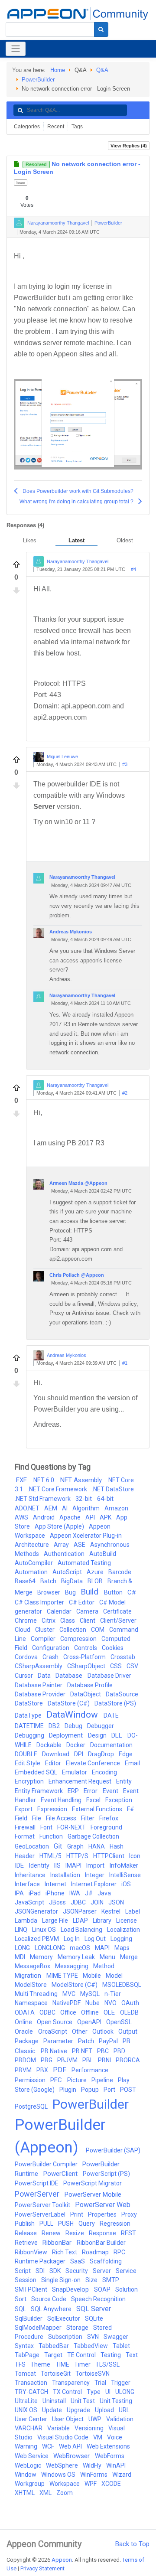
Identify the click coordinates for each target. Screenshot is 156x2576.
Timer (83, 2364)
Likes (30, 540)
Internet (56, 1884)
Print (77, 2214)
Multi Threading (37, 1994)
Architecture (32, 1545)
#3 (125, 765)
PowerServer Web (103, 2205)
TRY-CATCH (32, 2392)
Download (56, 1754)
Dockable (50, 1745)
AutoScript (68, 1572)
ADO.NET (28, 1508)
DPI (79, 1754)
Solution (127, 2289)
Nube (93, 2003)
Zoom (65, 2493)
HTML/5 (51, 1856)
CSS (117, 1666)
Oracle (25, 2031)
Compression (79, 1639)
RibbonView (32, 2252)
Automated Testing (84, 1563)
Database (70, 1676)
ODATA (25, 2012)
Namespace (32, 2003)
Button (114, 1592)
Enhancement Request (81, 1781)
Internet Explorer (94, 1884)
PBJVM (68, 2060)
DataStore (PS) (115, 1703)
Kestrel (112, 1911)
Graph (76, 1846)
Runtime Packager (41, 2261)
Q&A (102, 70)
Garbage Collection (93, 1836)
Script (23, 2271)
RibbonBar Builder (101, 2243)
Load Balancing (82, 1930)
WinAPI (116, 2465)
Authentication (65, 1554)
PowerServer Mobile (93, 2194)
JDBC (79, 1902)
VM (98, 2437)
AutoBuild (103, 1554)
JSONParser (80, 1911)
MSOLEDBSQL (122, 1985)
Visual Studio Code (63, 2437)
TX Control (68, 2392)
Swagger (116, 2337)
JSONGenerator (37, 1911)
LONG (23, 1948)
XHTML (25, 2493)
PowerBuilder (38, 80)
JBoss (58, 1902)
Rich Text (65, 2252)
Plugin (68, 2090)
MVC (70, 1994)
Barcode (120, 1572)
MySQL (91, 1994)
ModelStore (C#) (75, 1985)
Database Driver (109, 1676)
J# (89, 1893)
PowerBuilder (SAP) (113, 2150)
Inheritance (31, 1875)
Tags (77, 127)
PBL (88, 2060)
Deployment (67, 1735)
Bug (71, 1592)
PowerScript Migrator (93, 2183)
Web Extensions (108, 2446)
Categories (27, 127)
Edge (126, 1754)
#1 (125, 1363)
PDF (60, 2070)
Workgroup (30, 2484)
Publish (25, 2224)
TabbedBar (54, 2346)
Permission (31, 2080)
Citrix (49, 1621)
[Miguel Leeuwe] (39, 757)
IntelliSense (125, 1875)
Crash (51, 1657)
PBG (47, 2060)
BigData (73, 1581)
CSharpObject (87, 1666)
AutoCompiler (34, 1563)
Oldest (125, 540)
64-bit (105, 1499)
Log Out (96, 1939)
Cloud (23, 1630)
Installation (66, 1875)
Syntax (25, 2346)
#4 (133, 569)
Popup (91, 2090)
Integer (95, 1875)
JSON (116, 1902)
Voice (115, 2437)
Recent (56, 127)
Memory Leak (77, 1957)
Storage (78, 2328)
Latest (76, 540)
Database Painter (39, 1685)
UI (109, 2392)
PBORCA (128, 2060)
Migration (29, 1976)
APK (106, 1517)
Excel (94, 1800)
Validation (120, 2419)
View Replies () (129, 146)
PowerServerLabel (41, 2214)
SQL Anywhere (52, 2309)
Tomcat (26, 2374)
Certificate (117, 1611)
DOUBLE (27, 1754)
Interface (28, 1884)
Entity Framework (39, 1791)
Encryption (30, 1781)
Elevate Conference (94, 1763)
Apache (71, 1517)
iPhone (56, 1893)
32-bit (84, 1499)
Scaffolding (106, 2261)
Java (104, 1893)
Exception (119, 1800)
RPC (119, 2252)
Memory (42, 1957)
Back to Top (132, 2544)
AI (65, 1508)
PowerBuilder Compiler (47, 2164)
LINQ (22, 1930)
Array (62, 1545)
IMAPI (74, 1865)
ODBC (48, 2012)
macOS (81, 1948)
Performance (90, 2070)
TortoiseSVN (93, 2374)
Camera (88, 1611)
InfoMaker (124, 1865)
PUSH (67, 2224)
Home (58, 70)
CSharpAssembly (39, 1666)
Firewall (26, 1827)
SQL (21, 2309)
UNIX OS (27, 2410)
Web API (71, 2446)
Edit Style (28, 1763)
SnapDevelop (71, 2289)
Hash (117, 1846)
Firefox (109, 1818)
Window (26, 2475)
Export (24, 1809)
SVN (94, 2337)
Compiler (44, 1639)
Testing (111, 2355)
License (127, 1921)
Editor (54, 1763)
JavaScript (30, 1902)
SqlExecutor (64, 2318)
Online (24, 2022)
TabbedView (91, 2346)
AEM (51, 1508)
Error (91, 1791)
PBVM (24, 2070)
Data (45, 1676)
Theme (41, 2364)
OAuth (130, 2003)
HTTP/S (78, 1856)
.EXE (22, 1480)
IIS (58, 1865)
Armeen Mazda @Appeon (78, 1183)
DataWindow (73, 1715)
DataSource (122, 1694)
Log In (72, 1939)
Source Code (49, 2299)
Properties (103, 2214)
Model (114, 1976)
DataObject (86, 1694)
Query (87, 2224)
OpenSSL (119, 2022)
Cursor (24, 1676)
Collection (73, 1630)
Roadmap (96, 2252)
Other (80, 2031)
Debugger (101, 1726)
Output (128, 2031)
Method (104, 1966)
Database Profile (90, 1685)
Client (88, 1621)
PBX (43, 2070)
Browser (49, 1592)
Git (59, 1846)
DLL (118, 1735)
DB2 (55, 1726)
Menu (108, 1957)
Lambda (27, 1921)
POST (128, 2090)
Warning (27, 2446)
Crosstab (123, 1657)
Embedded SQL (37, 1772)
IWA (75, 1893)
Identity (40, 1865)
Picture (78, 2080)
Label (133, 1911)
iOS (126, 1884)
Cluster (45, 1630)
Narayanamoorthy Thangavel (58, 223)
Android (44, 1517)
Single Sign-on (62, 2280)
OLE (110, 2012)
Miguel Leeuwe (62, 757)
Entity (124, 1781)
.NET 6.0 (44, 1480)
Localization (123, 1930)
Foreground (106, 1827)
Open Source (55, 2022)
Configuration (51, 1648)
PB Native (55, 2051)
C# (132, 1592)
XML (46, 2493)
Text (132, 2355)
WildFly (93, 2465)
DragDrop (102, 1754)
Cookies (113, 1648)
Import (96, 1865)
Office (69, 2012)
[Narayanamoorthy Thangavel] (19, 223)
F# (131, 1809)
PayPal (109, 2041)
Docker (76, 1745)
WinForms (94, 2475)
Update (53, 2410)
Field (22, 1818)
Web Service (32, 2456)
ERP (74, 1791)
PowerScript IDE (37, 2183)
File (37, 1818)
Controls (86, 1648)
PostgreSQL (32, 2106)
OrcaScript (53, 2031)
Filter (88, 1818)
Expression (53, 1809)
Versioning (90, 2428)
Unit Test (83, 2401)
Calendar (60, 1611)
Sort (21, 2299)
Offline (91, 2012)
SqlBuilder (29, 2318)
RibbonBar (58, 2243)
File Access (62, 1818)
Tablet (121, 2346)
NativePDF (67, 2003)
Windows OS (59, 2475)
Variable (59, 2428)
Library (103, 1921)
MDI (21, 1957)
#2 (125, 1093)
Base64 (26, 1581)
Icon (135, 1856)
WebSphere (63, 2465)
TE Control (82, 2355)
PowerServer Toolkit (43, 2205)
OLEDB (129, 2012)
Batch (49, 1581)
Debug (74, 1726)
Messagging (72, 1966)
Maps (122, 1948)
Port (110, 2090)
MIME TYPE (63, 1976)
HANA (97, 1846)
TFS (21, 2364)
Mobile (93, 1976)
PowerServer (38, 2194)
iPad (35, 1893)
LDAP (81, 1921)
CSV (132, 1666)
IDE (20, 1865)
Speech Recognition (98, 2299)
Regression (115, 2224)
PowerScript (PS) (106, 2174)
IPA (20, 1893)
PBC (104, 2051)
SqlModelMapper (39, 2328)
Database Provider (41, 1694)
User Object (68, 2419)
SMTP (111, 2280)
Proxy (129, 2214)
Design (98, 1735)
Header (25, 1856)
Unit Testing (116, 2401)
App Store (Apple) (60, 1526)
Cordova (27, 1657)
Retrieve (27, 2243)
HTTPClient (109, 1856)
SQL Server (94, 2309)
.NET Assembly (81, 1480)
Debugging (30, 1735)
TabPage (28, 2355)
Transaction (32, 2383)
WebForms (110, 2456)
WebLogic (29, 2465)
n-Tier (113, 1994)
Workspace (65, 2484)
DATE (111, 1715)
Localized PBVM (37, 1939)
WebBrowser (72, 2456)
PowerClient (61, 2174)
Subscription (66, 2337)
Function (52, 1836)
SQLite (94, 2318)
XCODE (111, 2484)
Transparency (71, 2383)
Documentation (111, 1745)
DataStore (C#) (69, 1703)
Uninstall (55, 2401)
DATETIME (30, 1726)
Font (47, 1827)
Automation (32, 1572)
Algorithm (87, 1508)
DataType (29, 1715)
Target (54, 2355)
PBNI (105, 2060)
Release (26, 2233)
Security (77, 2271)
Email (132, 1763)
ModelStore (31, 1985)
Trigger (121, 2383)
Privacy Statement (42, 2568)
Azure (96, 1572)
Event (111, 1791)
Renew (52, 2233)
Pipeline (103, 2080)
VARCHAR (29, 2428)
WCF (49, 2446)
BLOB (96, 1581)
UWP (96, 2419)
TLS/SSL (107, 2364)
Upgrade (79, 2410)
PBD (119, 2051)
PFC (57, 2080)
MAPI (103, 1948)
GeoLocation (32, 1846)
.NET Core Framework (58, 1489)
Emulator (75, 1772)
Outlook (104, 2031)
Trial (101, 2383)
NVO (111, 2003)
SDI (41, 2271)
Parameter (59, 2041)
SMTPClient (32, 2289)
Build (91, 1592)
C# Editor (82, 1602)
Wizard (122, 2475)
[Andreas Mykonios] (39, 1355)
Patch (87, 2041)
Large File (56, 1921)
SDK (56, 2271)
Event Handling (62, 1800)
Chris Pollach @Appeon (77, 1275)
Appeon (62, 2560)
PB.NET (83, 2051)
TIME (63, 2364)
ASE (80, 1545)
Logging (121, 1939)
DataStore (29, 1703)
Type (94, 2392)
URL (124, 2410)
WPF (91, 2484)
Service (126, 2271)
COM (98, 1630)
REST (128, 2233)
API (91, 1517)
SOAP (103, 2289)
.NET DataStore (113, 1489)
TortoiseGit (56, 2374)
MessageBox (33, 1966)
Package (27, 2041)
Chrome (26, 1621)
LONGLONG (50, 1948)
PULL (47, 2224)
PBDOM (26, 2060)
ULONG (125, 2392)
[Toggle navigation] (16, 49)
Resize (75, 2233)
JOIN (98, 1902)
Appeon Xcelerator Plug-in (86, 1536)
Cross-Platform (85, 1657)
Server (102, 2271)
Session (26, 2280)
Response (103, 2233)
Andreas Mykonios (71, 932)
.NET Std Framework (43, 1499)
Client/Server (118, 1621)
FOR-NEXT (72, 1827)
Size (92, 2280)
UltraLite (27, 2401)
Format (25, 1836)
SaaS (78, 2261)
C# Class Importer (40, 1602)
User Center (32, 2419)
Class (68, 1621)
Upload (105, 2410)
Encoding (104, 1772)
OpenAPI (90, 2022)
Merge (129, 1957)
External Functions (98, 1809)
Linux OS (45, 1930)
